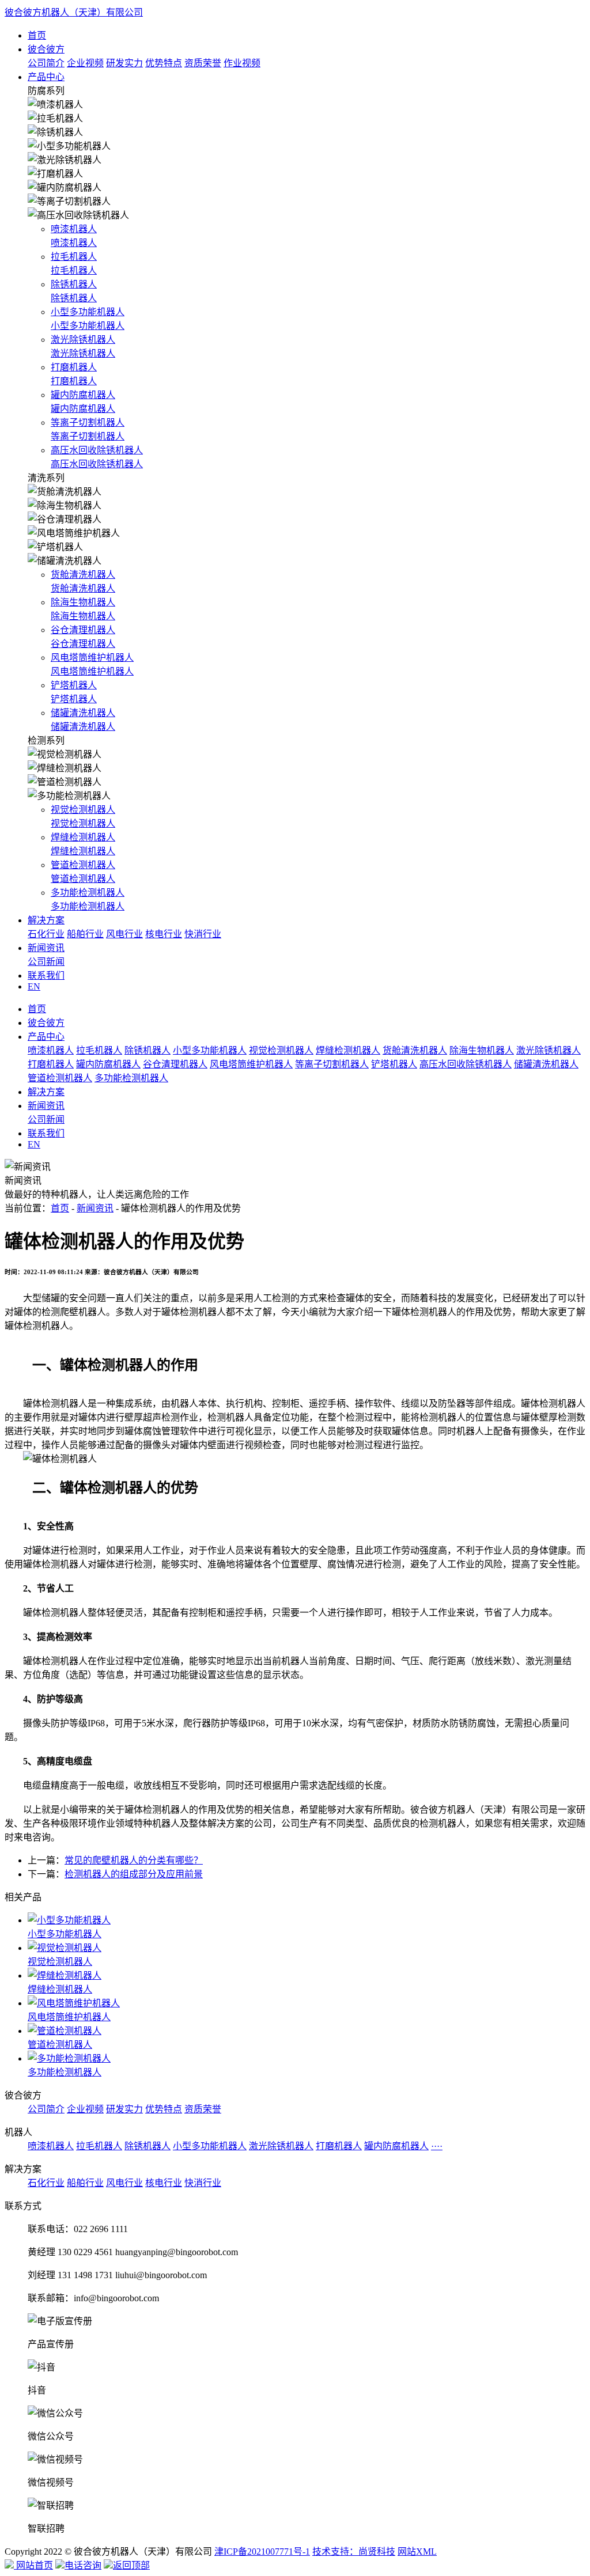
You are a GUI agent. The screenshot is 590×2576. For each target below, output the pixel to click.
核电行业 (164, 934)
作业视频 (242, 63)
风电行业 (124, 934)
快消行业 (203, 934)
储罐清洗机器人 (546, 1064)
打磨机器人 (51, 1064)
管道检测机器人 (60, 1078)
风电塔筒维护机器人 (251, 1064)
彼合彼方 (46, 49)
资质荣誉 (203, 63)
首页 (37, 35)
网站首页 (33, 2565)
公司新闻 (46, 962)
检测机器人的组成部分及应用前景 (134, 1874)
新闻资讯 (46, 948)
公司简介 (46, 63)
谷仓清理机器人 (175, 1064)
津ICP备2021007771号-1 (262, 2552)
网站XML (417, 2552)
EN (34, 986)
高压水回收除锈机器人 (466, 1064)
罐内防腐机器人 (108, 1064)
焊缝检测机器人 (348, 1050)
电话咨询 (83, 2565)
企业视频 (85, 63)
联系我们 (46, 976)
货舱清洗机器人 (415, 1050)
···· (437, 2146)
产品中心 (46, 77)
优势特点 (164, 63)
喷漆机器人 (51, 1050)
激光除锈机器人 (549, 1050)
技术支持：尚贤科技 (354, 2552)
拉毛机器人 (99, 1050)
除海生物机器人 (482, 1050)
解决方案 (46, 920)
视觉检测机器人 (281, 1050)
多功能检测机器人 (131, 1078)
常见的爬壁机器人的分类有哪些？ (134, 1860)
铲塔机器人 (394, 1064)
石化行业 (46, 934)
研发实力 (124, 63)
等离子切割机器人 (332, 1064)
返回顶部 (131, 2565)
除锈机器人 (147, 1050)
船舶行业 (85, 934)
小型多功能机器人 (210, 1050)
